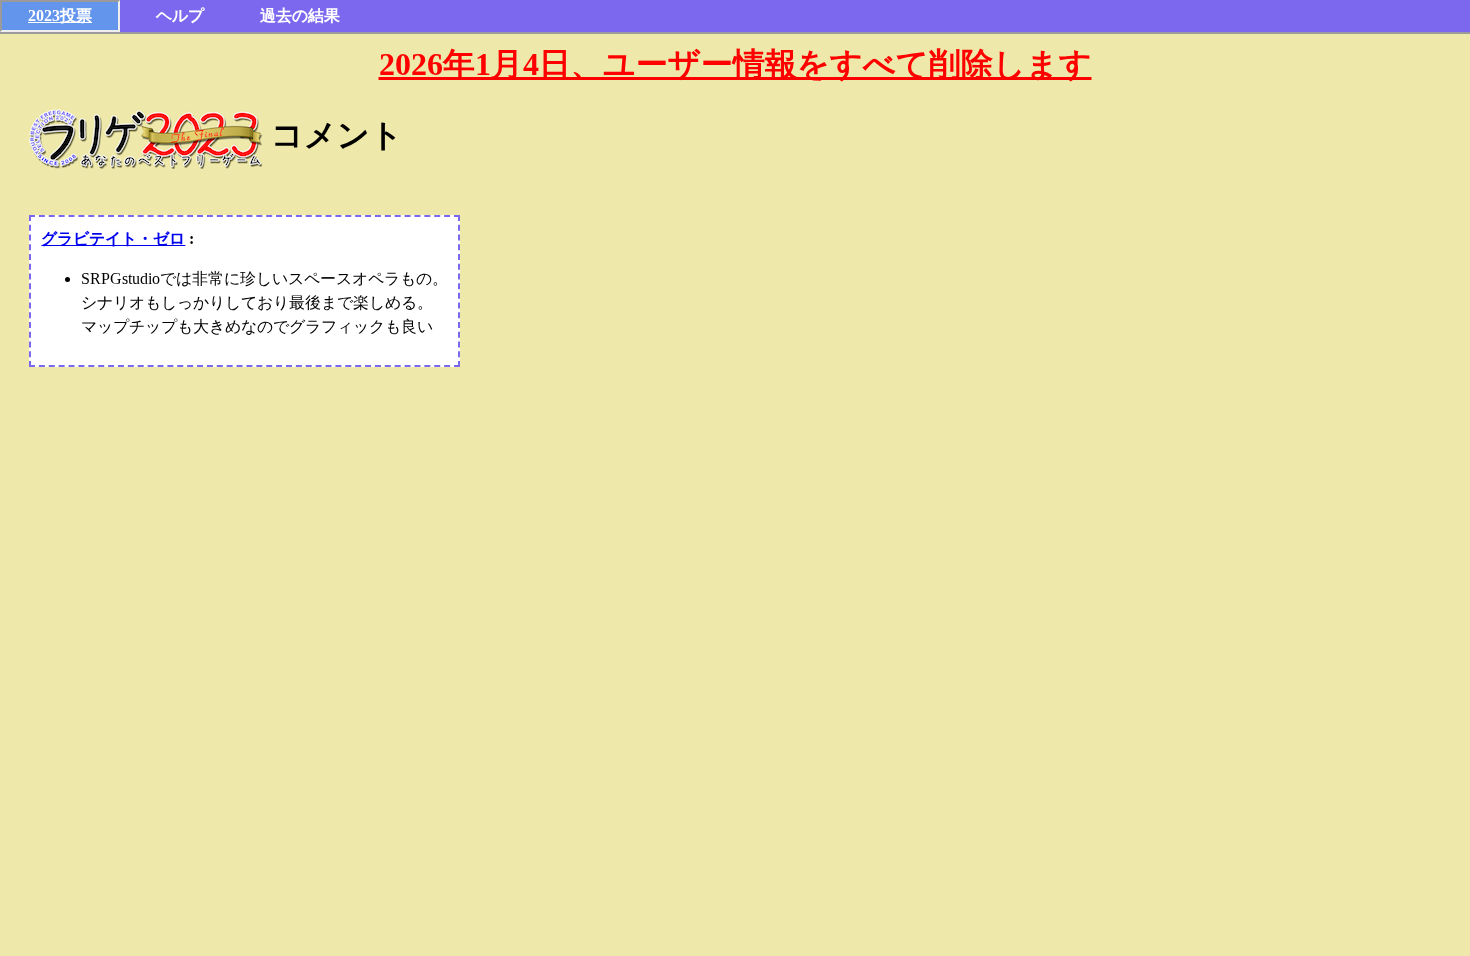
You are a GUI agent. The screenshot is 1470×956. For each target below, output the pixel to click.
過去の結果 (300, 15)
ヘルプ (180, 15)
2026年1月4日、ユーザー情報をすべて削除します (735, 64)
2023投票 (60, 15)
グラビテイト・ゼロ (113, 238)
